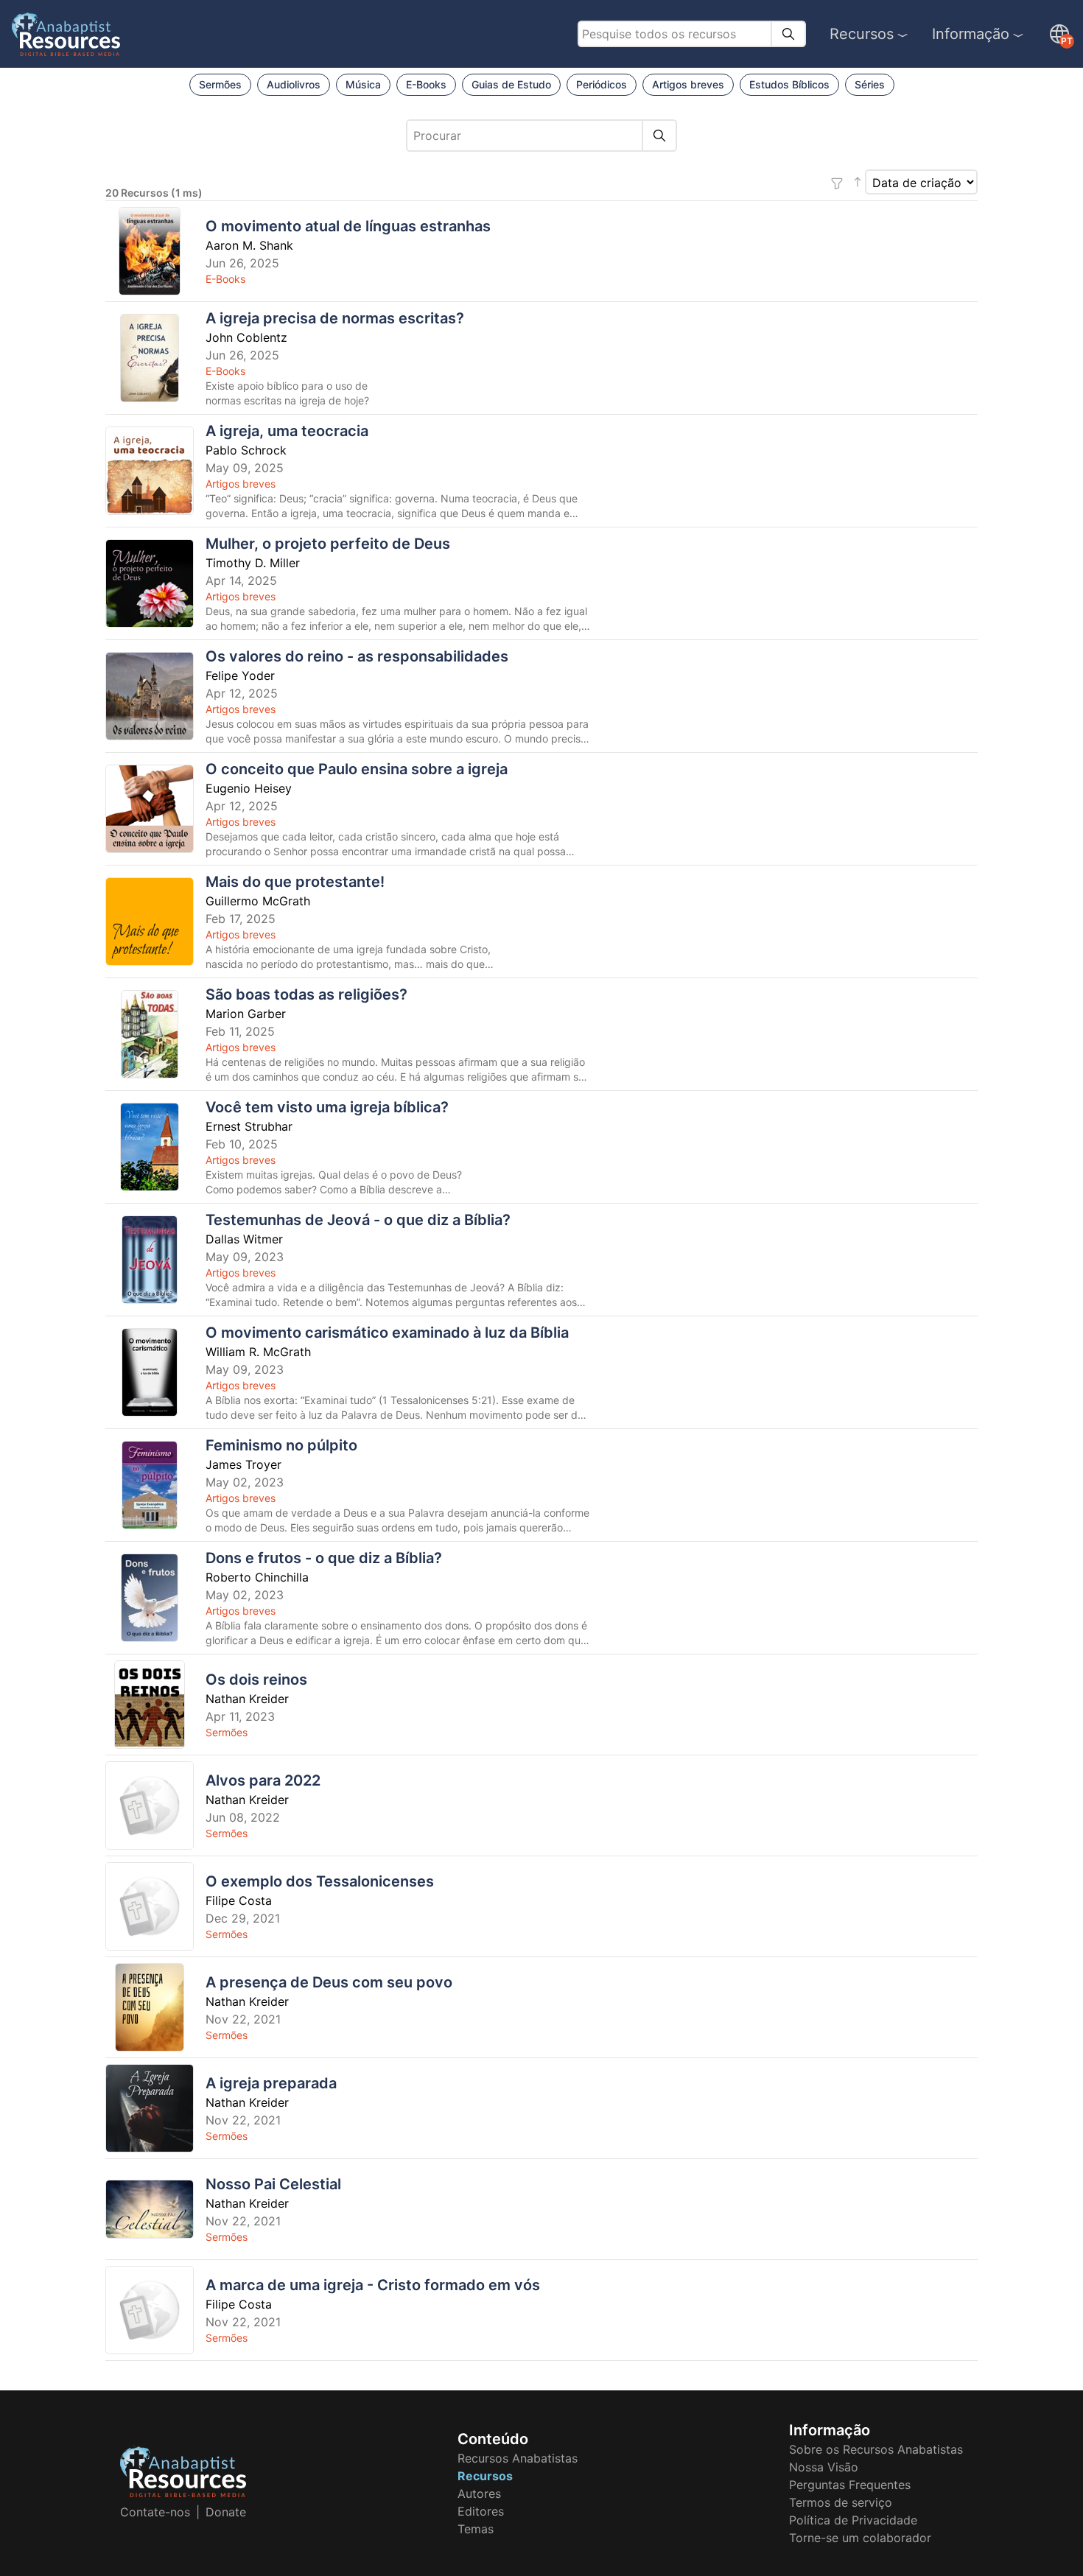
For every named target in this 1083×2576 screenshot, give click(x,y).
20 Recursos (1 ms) (154, 193)
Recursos (862, 34)
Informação (971, 34)
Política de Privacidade (853, 2520)
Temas (476, 2529)
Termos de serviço (841, 2502)
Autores (479, 2493)
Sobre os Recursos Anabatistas (876, 2449)
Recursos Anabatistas (518, 2458)
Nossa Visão (824, 2467)
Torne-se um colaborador (860, 2538)
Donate (226, 2512)
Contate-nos (155, 2512)
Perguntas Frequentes (850, 2485)
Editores (481, 2511)
